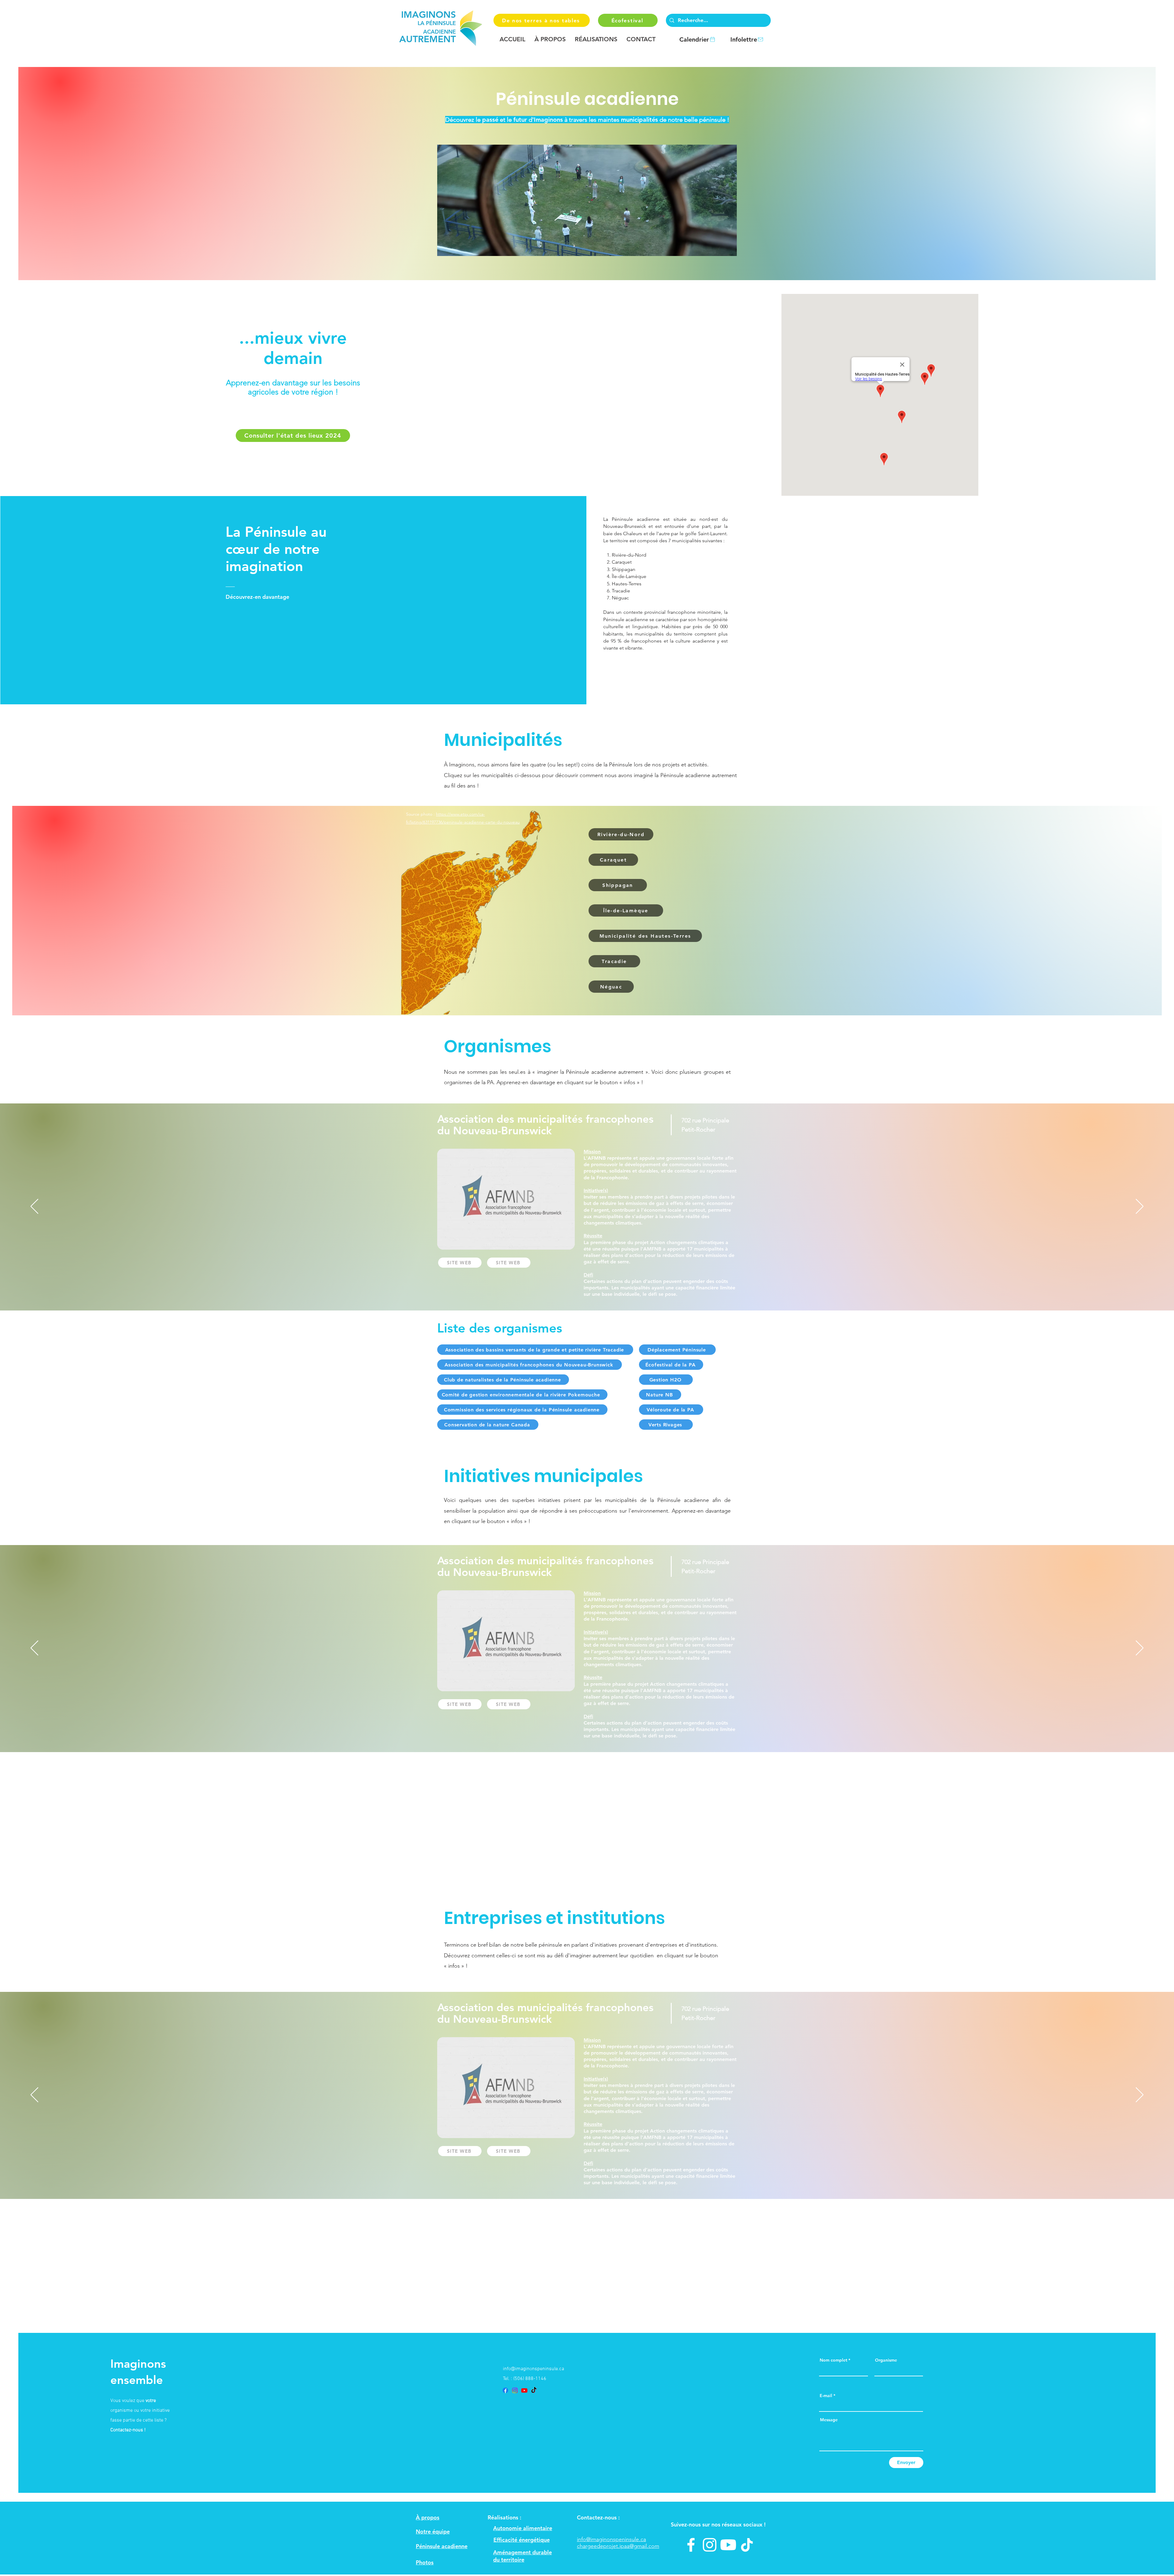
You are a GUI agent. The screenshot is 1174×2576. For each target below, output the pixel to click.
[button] (550, 39)
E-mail (826, 2396)
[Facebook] (505, 2390)
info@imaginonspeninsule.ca (533, 2369)
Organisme (886, 2360)
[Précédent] (34, 1207)
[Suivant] (1140, 1207)
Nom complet (833, 2360)
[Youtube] (524, 2390)
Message (829, 2420)
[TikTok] (534, 2390)
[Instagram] (515, 2390)
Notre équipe (433, 2532)
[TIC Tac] (747, 2545)
